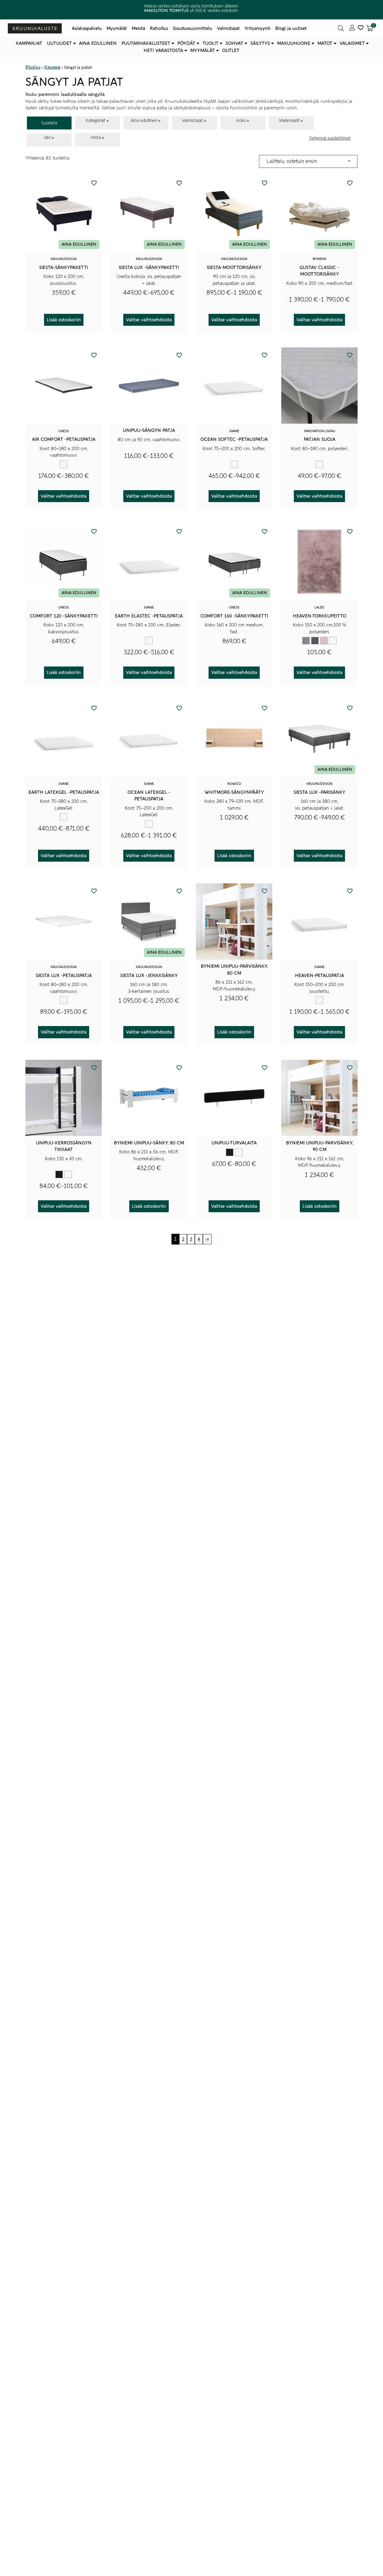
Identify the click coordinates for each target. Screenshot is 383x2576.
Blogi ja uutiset (291, 28)
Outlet (231, 51)
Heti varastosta (163, 51)
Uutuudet (59, 43)
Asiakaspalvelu (87, 28)
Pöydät (186, 43)
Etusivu (33, 67)
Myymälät (117, 28)
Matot (325, 43)
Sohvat (234, 43)
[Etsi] (341, 28)
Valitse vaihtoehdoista (149, 320)
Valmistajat (228, 28)
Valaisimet (352, 43)
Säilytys (260, 43)
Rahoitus (159, 28)
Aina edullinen (98, 43)
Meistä (138, 28)
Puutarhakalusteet (146, 43)
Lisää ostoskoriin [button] (64, 320)
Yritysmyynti (257, 28)
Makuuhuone (294, 43)
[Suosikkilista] (361, 28)
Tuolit (211, 43)
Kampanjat (29, 43)
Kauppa (52, 67)
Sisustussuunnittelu (192, 28)
